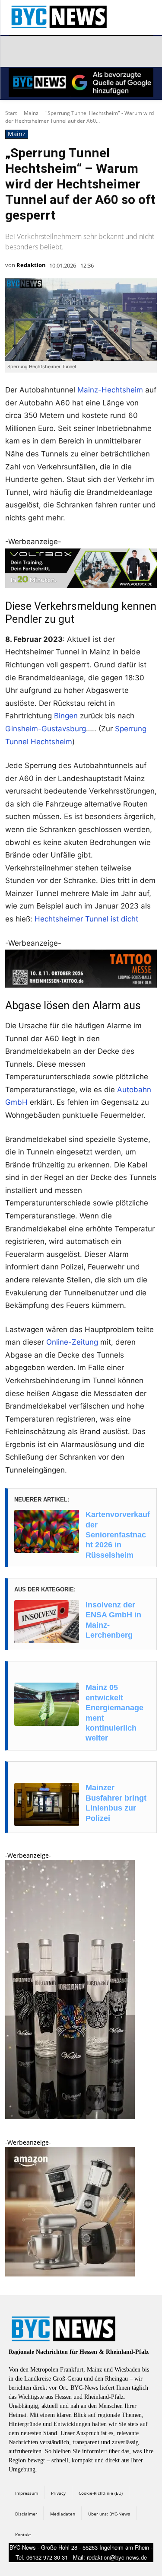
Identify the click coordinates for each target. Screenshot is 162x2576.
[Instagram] (38, 51)
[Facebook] (17, 51)
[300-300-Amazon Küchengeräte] (70, 2274)
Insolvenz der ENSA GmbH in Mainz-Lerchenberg (113, 1620)
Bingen (66, 716)
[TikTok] (79, 51)
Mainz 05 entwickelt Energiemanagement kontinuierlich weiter (114, 1713)
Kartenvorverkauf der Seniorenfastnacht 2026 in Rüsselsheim (118, 1535)
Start (11, 113)
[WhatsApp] (99, 51)
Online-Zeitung (72, 1342)
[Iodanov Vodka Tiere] (70, 2117)
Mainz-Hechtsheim (110, 390)
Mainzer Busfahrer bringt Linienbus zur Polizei (116, 1803)
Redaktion (31, 265)
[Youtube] (120, 51)
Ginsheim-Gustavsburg (46, 729)
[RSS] (58, 51)
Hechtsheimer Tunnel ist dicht (86, 919)
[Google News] (140, 51)
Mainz (31, 113)
